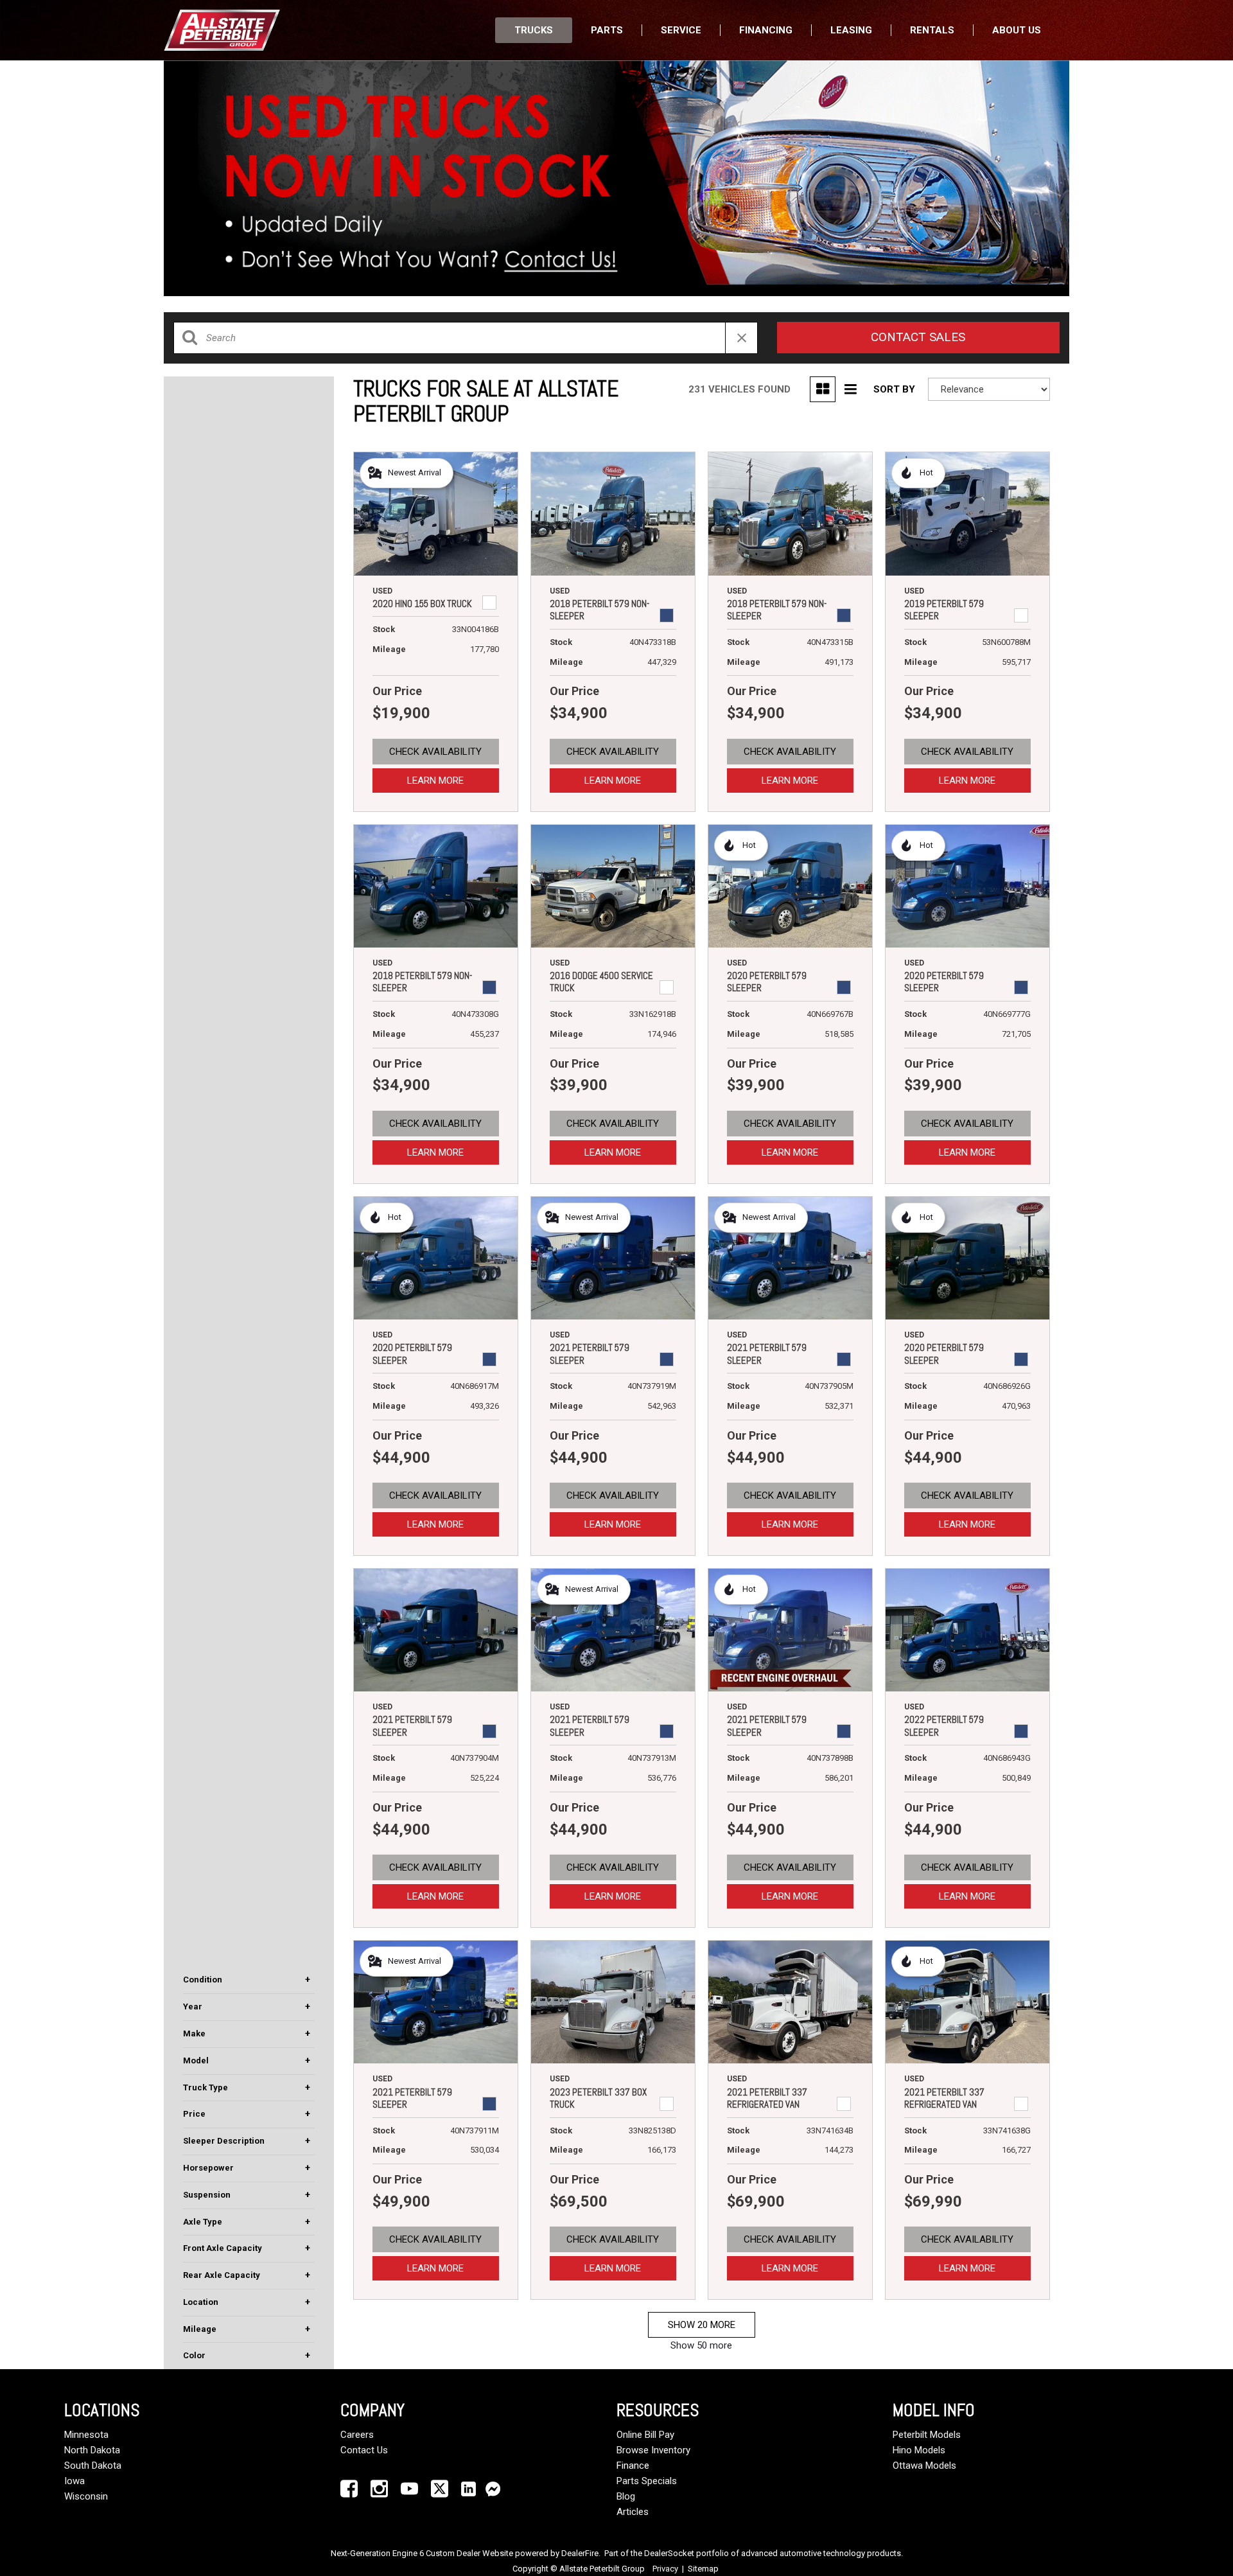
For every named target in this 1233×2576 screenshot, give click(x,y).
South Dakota (93, 2466)
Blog (626, 2496)
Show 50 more (701, 2345)
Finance (633, 2466)
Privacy (665, 2569)
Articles (633, 2512)
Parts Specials (647, 2481)
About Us (1017, 30)
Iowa (74, 2481)
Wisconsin (86, 2496)
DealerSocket (669, 2553)
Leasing (851, 30)
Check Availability (435, 752)
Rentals (932, 30)
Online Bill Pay (645, 2435)
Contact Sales (918, 337)
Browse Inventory (653, 2450)
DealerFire (580, 2553)
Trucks (534, 30)
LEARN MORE (435, 781)
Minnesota (86, 2435)
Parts (607, 30)
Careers (357, 2435)
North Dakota (92, 2450)
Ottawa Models (924, 2466)
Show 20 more (702, 2325)
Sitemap (703, 2569)
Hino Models (919, 2450)
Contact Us (364, 2450)
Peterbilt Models (927, 2435)
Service (681, 30)
